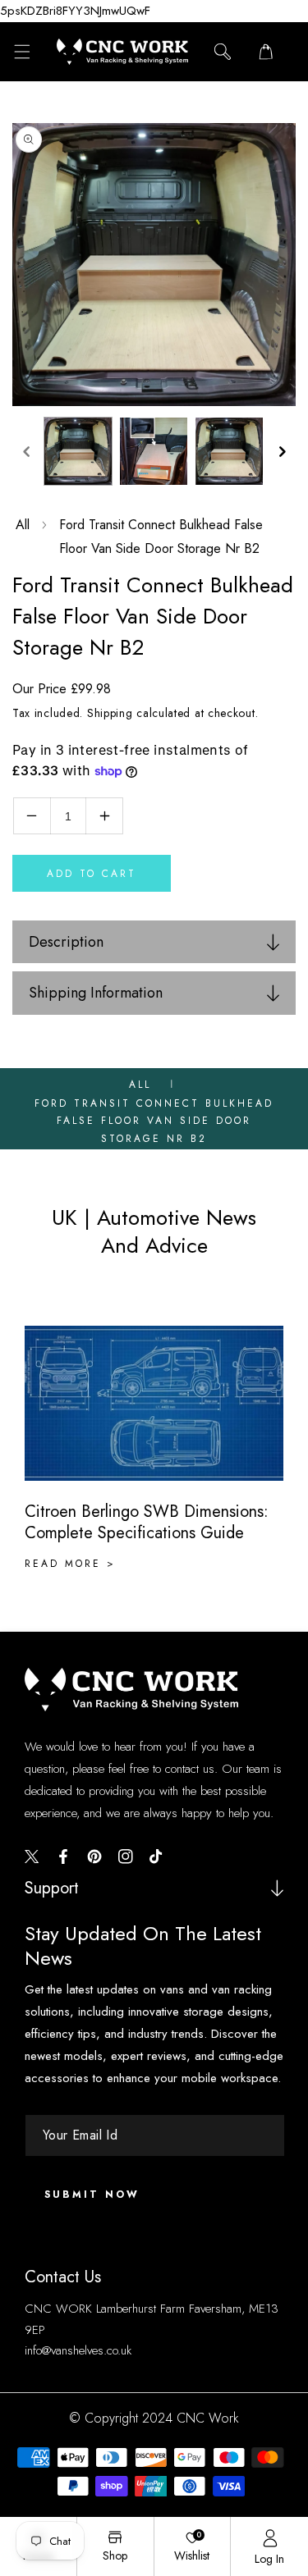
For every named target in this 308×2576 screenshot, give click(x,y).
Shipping (110, 713)
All (23, 525)
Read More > (70, 1564)
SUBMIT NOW (92, 2195)
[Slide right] (282, 451)
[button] (22, 52)
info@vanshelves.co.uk (78, 2350)
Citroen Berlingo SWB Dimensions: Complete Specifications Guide (147, 1523)
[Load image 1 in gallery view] (78, 451)
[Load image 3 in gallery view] (229, 451)
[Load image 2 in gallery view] (154, 451)
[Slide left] (26, 451)
